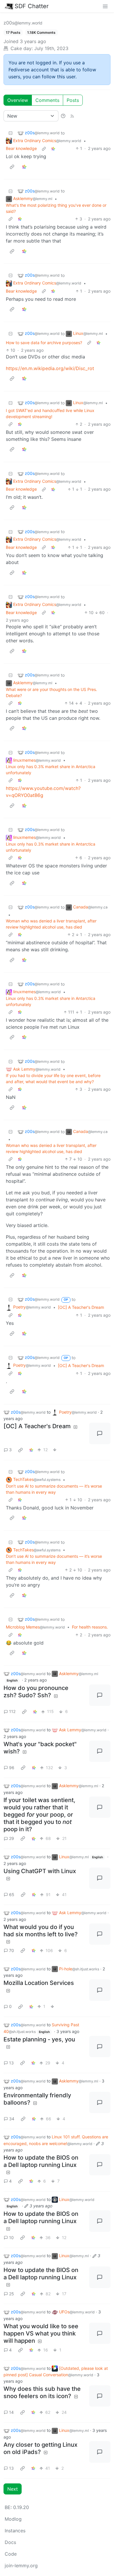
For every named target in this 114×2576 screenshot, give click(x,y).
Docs (10, 2542)
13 (11, 2063)
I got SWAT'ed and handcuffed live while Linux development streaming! (50, 413)
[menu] (105, 6)
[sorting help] (63, 116)
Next (13, 2489)
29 (12, 1838)
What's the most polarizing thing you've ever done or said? (56, 208)
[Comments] (100, 1433)
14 (11, 2412)
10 (11, 2238)
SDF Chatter (32, 6)
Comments (47, 100)
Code (11, 2554)
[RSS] (72, 116)
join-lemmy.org (21, 2566)
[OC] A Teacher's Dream (81, 1307)
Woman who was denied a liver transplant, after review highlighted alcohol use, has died (51, 924)
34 (12, 2119)
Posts (73, 100)
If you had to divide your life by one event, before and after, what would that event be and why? (53, 1079)
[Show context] (44, 148)
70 (12, 1950)
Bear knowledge (21, 148)
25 (12, 2294)
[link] (53, 148)
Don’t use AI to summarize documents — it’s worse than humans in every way (54, 1489)
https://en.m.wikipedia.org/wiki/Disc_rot (50, 368)
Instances (15, 2531)
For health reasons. (90, 1627)
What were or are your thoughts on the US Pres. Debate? (51, 692)
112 (12, 1711)
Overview (18, 100)
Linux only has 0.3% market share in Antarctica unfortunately (51, 770)
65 (12, 1895)
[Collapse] (11, 133)
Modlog (13, 2519)
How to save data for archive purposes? (44, 343)
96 (12, 1768)
